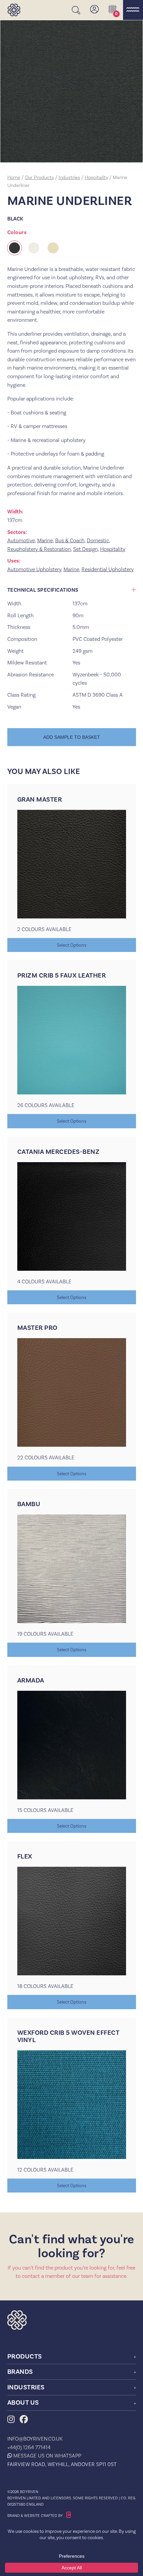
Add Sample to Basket (72, 737)
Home (14, 177)
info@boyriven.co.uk (35, 2439)
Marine (45, 540)
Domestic (98, 540)
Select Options (71, 945)
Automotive (21, 540)
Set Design (85, 549)
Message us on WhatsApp (47, 2456)
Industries (69, 177)
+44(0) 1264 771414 (29, 2447)
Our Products (39, 177)
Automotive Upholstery (34, 569)
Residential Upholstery (108, 569)
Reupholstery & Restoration (39, 549)
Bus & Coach (70, 540)
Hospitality (96, 177)
